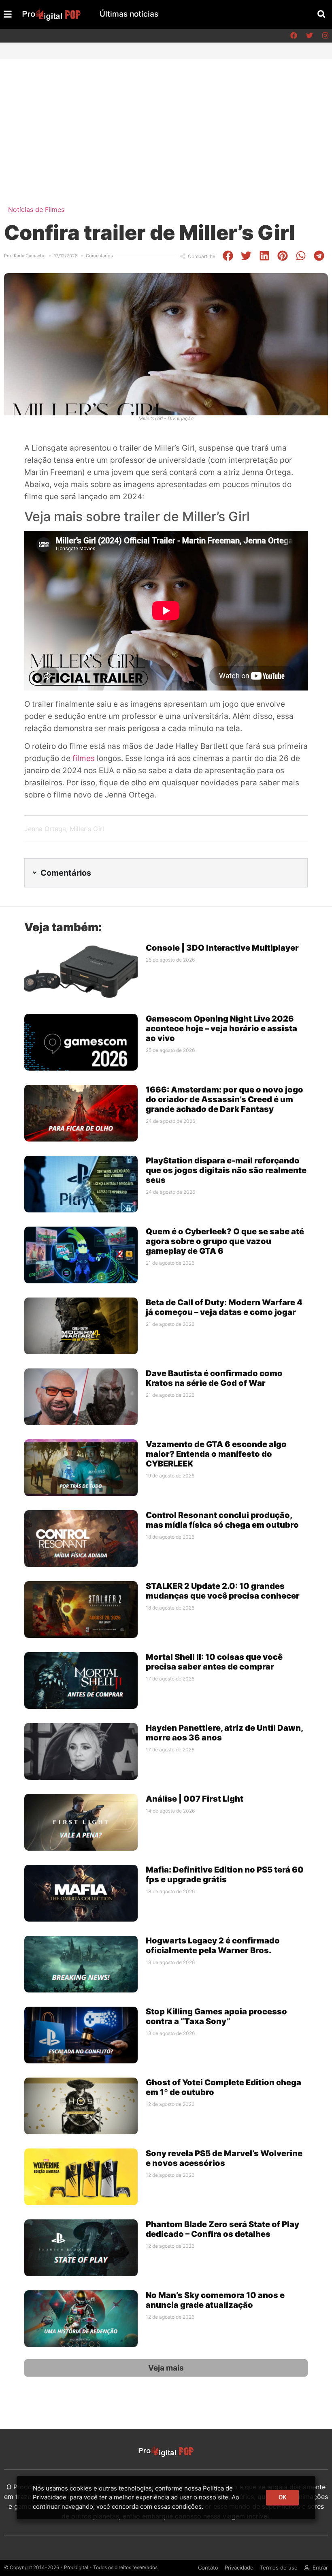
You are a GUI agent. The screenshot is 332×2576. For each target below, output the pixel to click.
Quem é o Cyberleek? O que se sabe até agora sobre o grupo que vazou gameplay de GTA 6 (225, 1241)
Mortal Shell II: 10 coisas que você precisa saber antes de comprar (214, 1662)
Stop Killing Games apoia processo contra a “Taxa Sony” (216, 2016)
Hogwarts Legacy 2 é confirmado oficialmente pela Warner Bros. (213, 1945)
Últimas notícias (129, 14)
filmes (85, 758)
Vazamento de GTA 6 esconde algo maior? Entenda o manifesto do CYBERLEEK (216, 1454)
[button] (321, 14)
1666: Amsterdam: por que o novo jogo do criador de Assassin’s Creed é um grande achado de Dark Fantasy (225, 1099)
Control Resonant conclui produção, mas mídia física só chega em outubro (222, 1520)
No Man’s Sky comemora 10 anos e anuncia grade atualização (215, 2300)
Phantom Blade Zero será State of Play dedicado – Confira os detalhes (222, 2229)
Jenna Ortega (45, 829)
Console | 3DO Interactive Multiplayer (222, 948)
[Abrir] (8, 14)
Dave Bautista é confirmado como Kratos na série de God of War (214, 1378)
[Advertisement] (166, 120)
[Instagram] (325, 36)
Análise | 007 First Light (195, 1799)
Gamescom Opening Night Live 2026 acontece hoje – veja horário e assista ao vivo (221, 1028)
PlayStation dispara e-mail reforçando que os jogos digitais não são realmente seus (226, 1170)
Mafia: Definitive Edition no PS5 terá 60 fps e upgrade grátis (225, 1875)
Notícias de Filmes (36, 210)
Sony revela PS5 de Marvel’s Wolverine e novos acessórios (224, 2158)
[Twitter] (309, 36)
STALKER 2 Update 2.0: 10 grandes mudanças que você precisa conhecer (223, 1591)
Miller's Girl (87, 829)
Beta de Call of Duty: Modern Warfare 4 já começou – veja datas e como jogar (224, 1307)
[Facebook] (294, 36)
